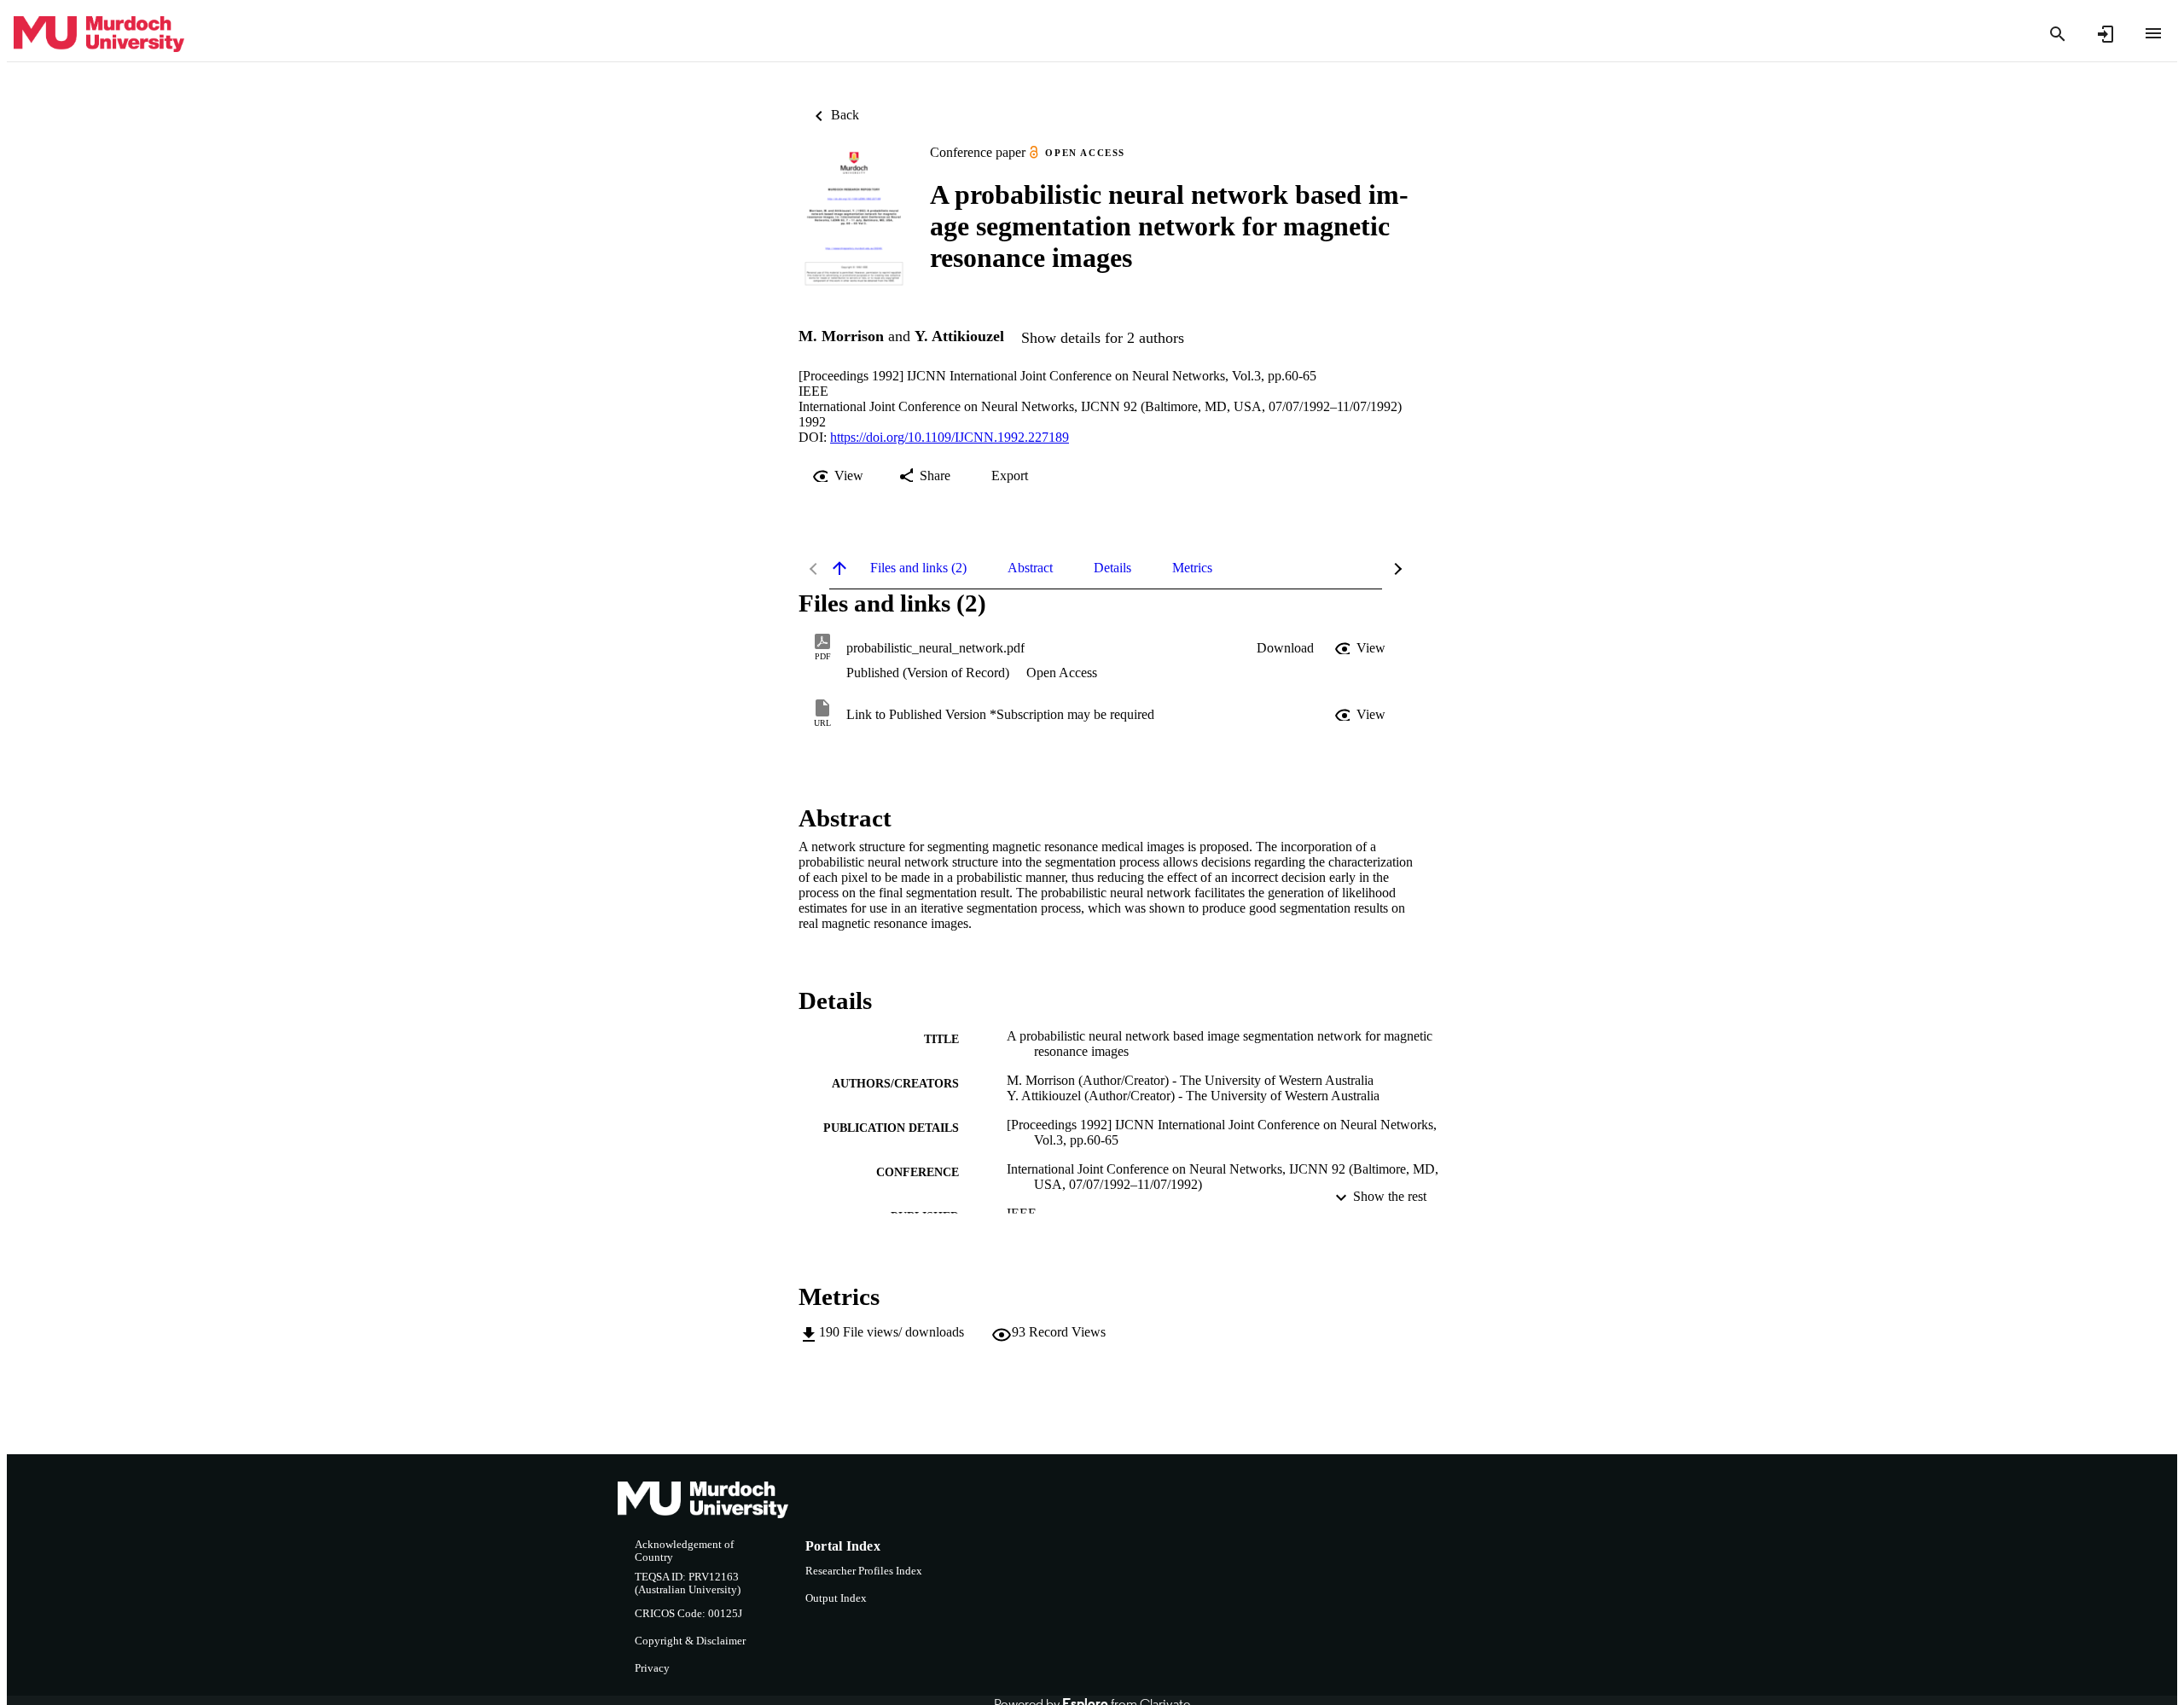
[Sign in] (2106, 34)
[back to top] (839, 568)
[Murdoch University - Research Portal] (99, 35)
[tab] (918, 568)
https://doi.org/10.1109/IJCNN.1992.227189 (950, 437)
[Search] (2058, 34)
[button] (1285, 648)
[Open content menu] (2153, 33)
